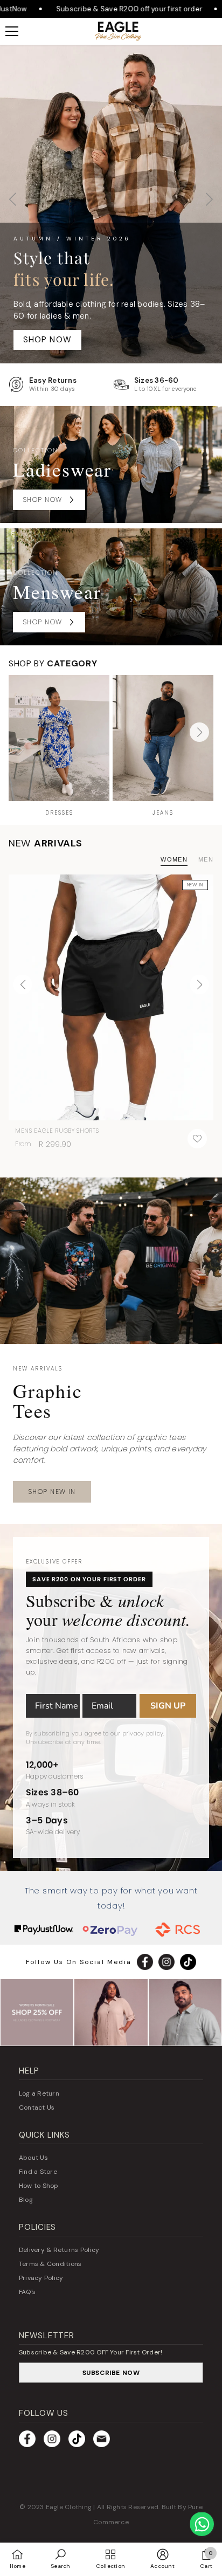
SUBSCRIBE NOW (111, 2373)
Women (174, 859)
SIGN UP (168, 1706)
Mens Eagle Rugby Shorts (57, 1131)
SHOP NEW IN (52, 1492)
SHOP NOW (111, 331)
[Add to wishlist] (197, 1139)
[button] (209, 204)
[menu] (12, 31)
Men (206, 859)
